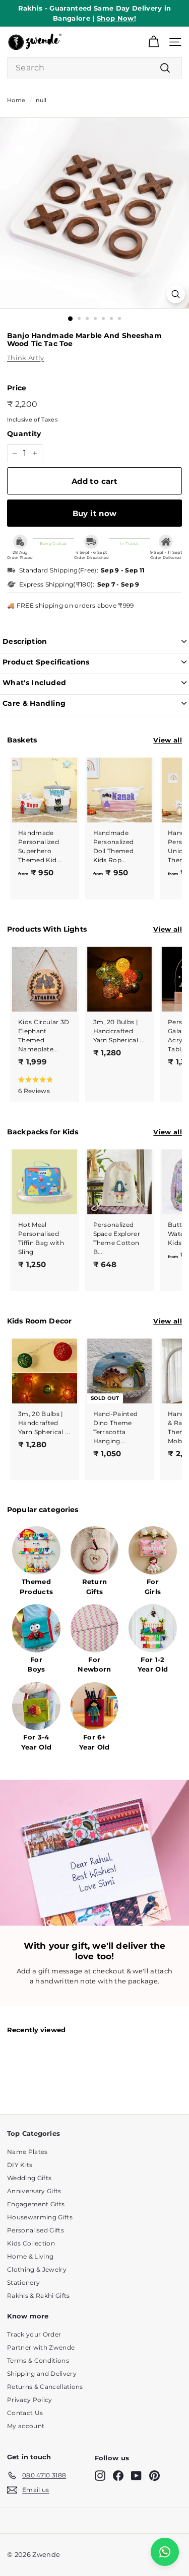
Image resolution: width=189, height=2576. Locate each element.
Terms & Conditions (38, 2360)
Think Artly (26, 358)
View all (168, 740)
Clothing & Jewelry (37, 2269)
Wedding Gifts (29, 2178)
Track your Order (34, 2334)
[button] (42, 1085)
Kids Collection (31, 2243)
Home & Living (30, 2256)
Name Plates (27, 2152)
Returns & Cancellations (45, 2387)
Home (16, 100)
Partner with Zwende (41, 2347)
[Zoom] (176, 294)
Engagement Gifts (36, 2204)
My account (26, 2426)
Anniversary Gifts (34, 2191)
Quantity (24, 434)
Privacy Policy (30, 2400)
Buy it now (95, 513)
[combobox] (94, 68)
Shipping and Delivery (42, 2374)
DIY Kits (20, 2165)
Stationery (23, 2282)
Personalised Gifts (36, 2230)
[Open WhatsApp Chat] (165, 2552)
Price (17, 388)
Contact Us (25, 2413)
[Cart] (153, 42)
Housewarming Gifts (40, 2217)
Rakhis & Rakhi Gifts (39, 2296)
